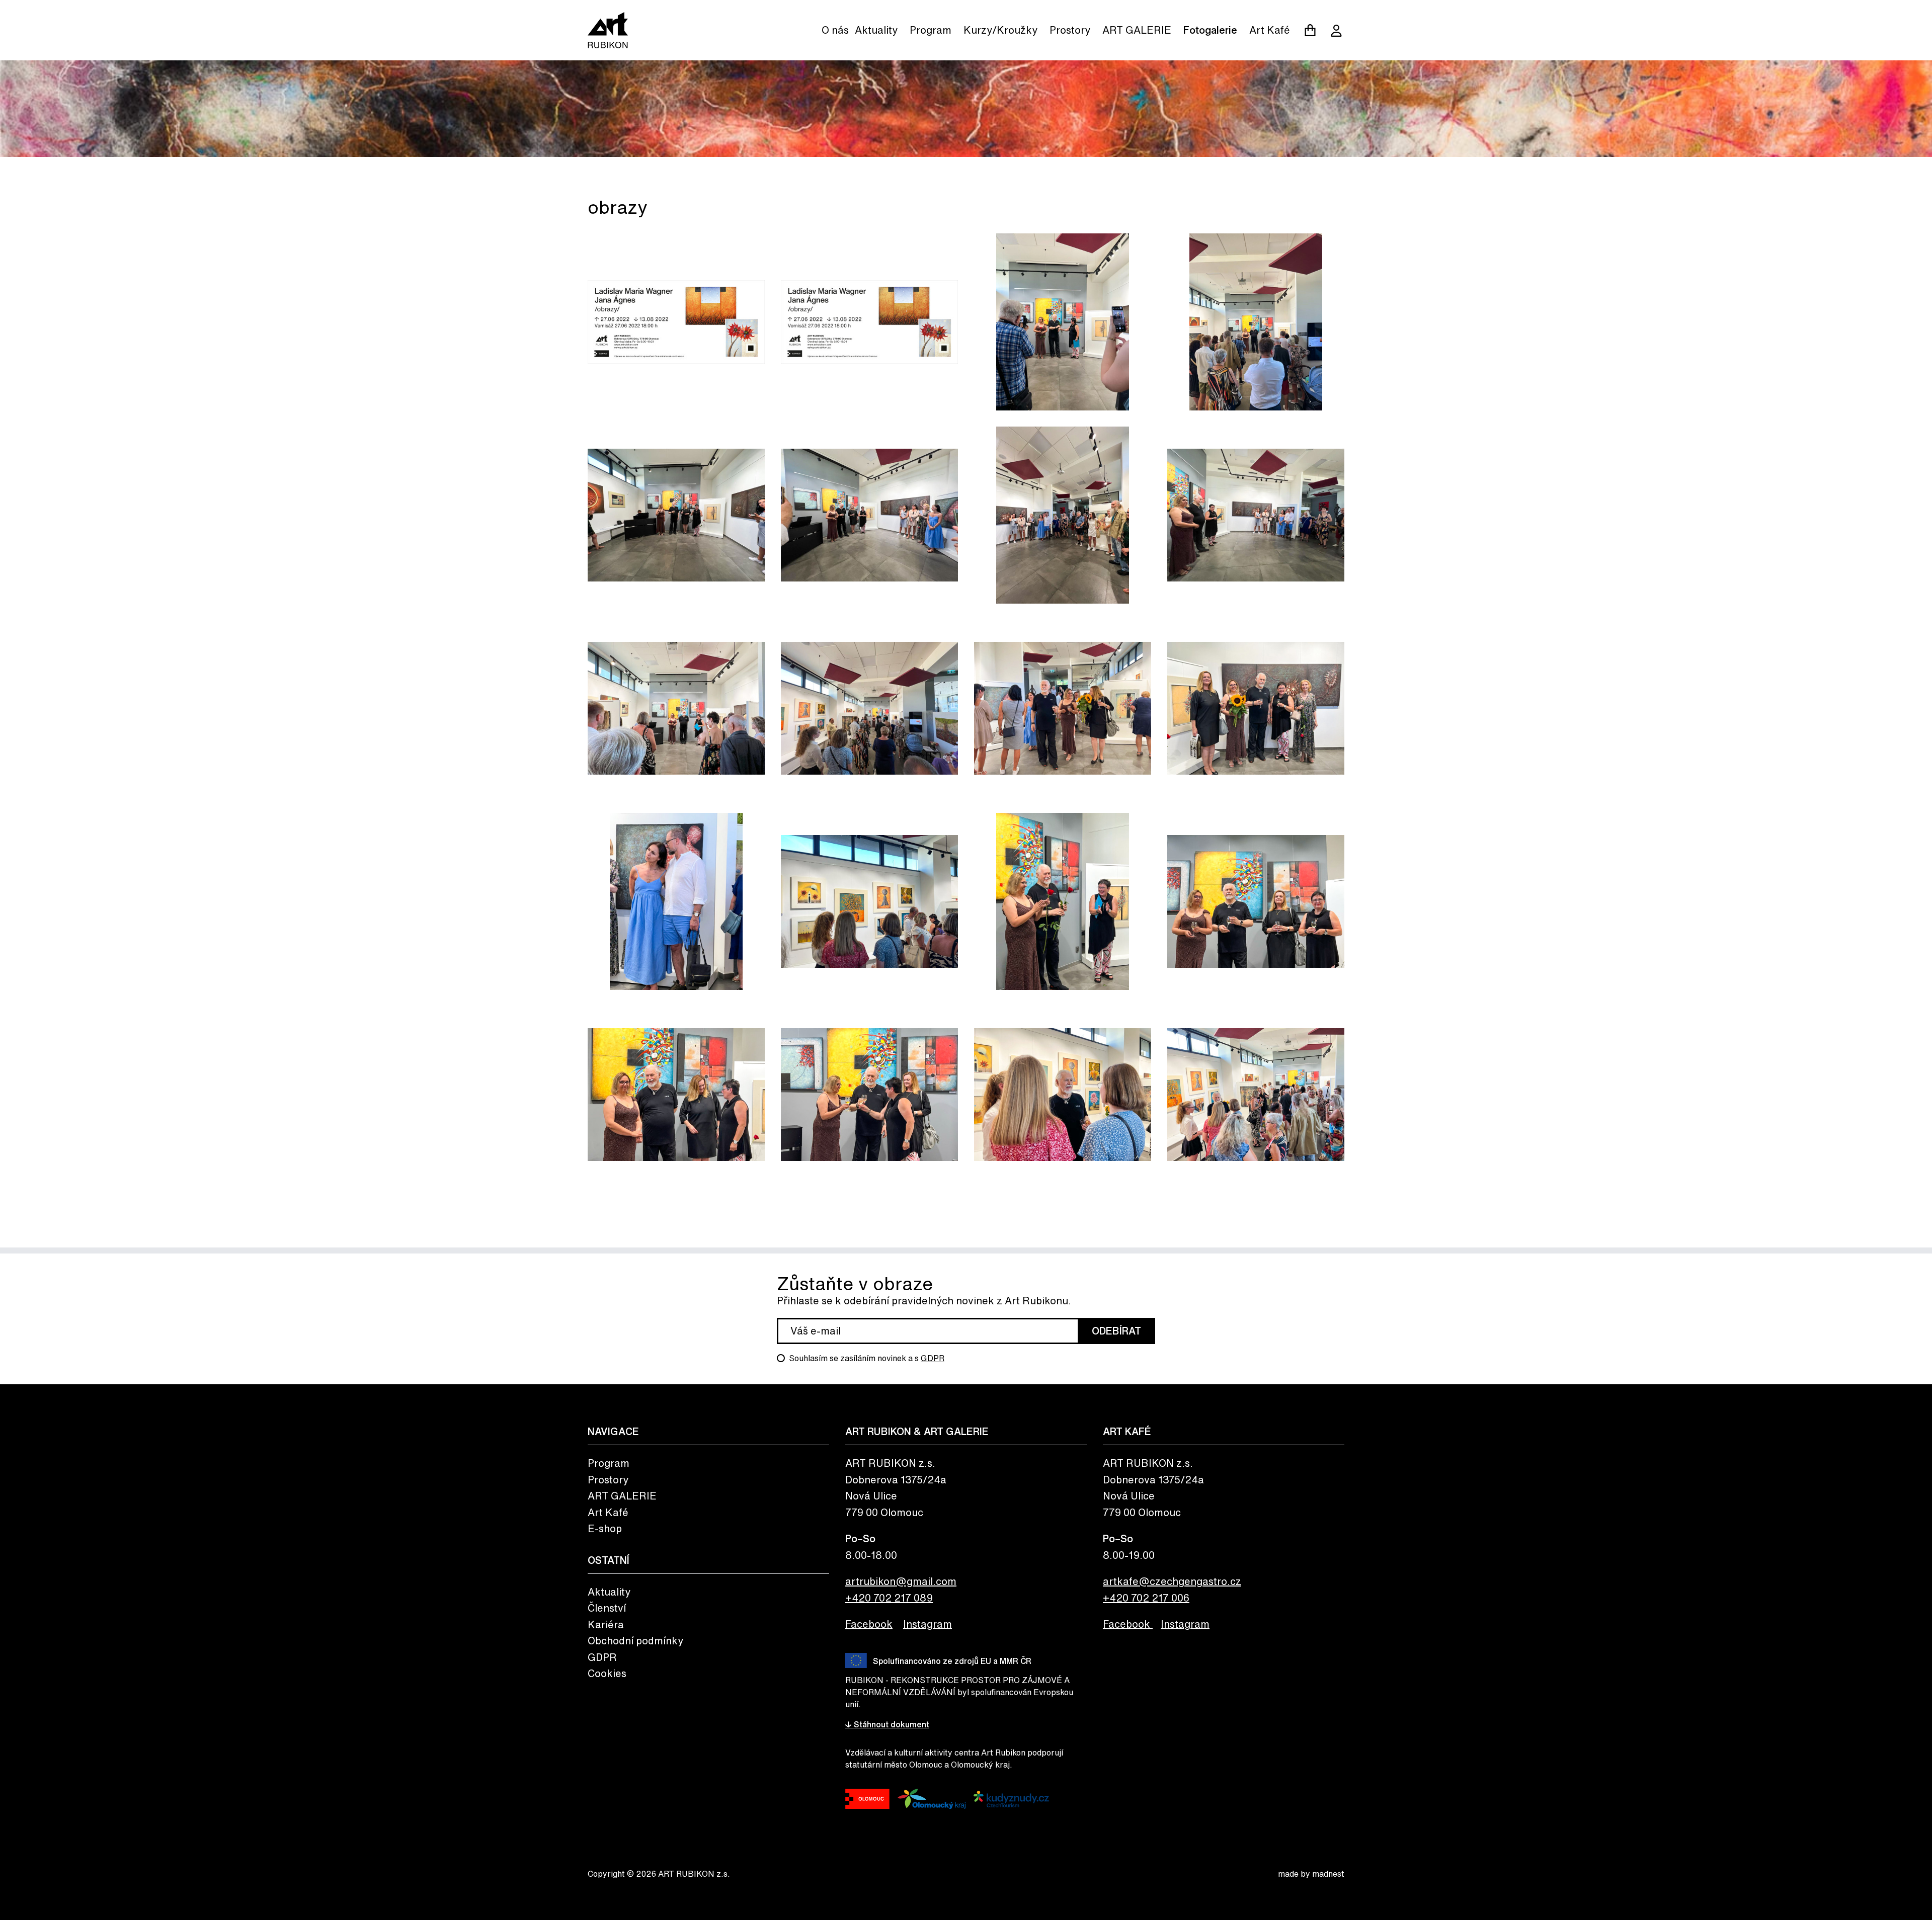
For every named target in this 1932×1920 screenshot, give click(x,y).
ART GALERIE (1137, 30)
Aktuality (876, 30)
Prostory (1070, 30)
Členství (607, 1608)
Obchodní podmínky (635, 1641)
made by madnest (1311, 1874)
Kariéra (606, 1624)
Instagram (928, 1624)
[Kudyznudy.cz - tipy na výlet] (1011, 1799)
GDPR (933, 1358)
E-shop (605, 1528)
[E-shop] (1310, 30)
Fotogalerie (1210, 30)
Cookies (607, 1673)
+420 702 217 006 (1146, 1598)
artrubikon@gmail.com (901, 1581)
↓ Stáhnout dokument (887, 1724)
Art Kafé (1270, 30)
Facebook (869, 1624)
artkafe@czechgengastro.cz (1172, 1581)
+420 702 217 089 (889, 1598)
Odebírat (1116, 1331)
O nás (835, 30)
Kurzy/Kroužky (1000, 30)
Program (931, 30)
